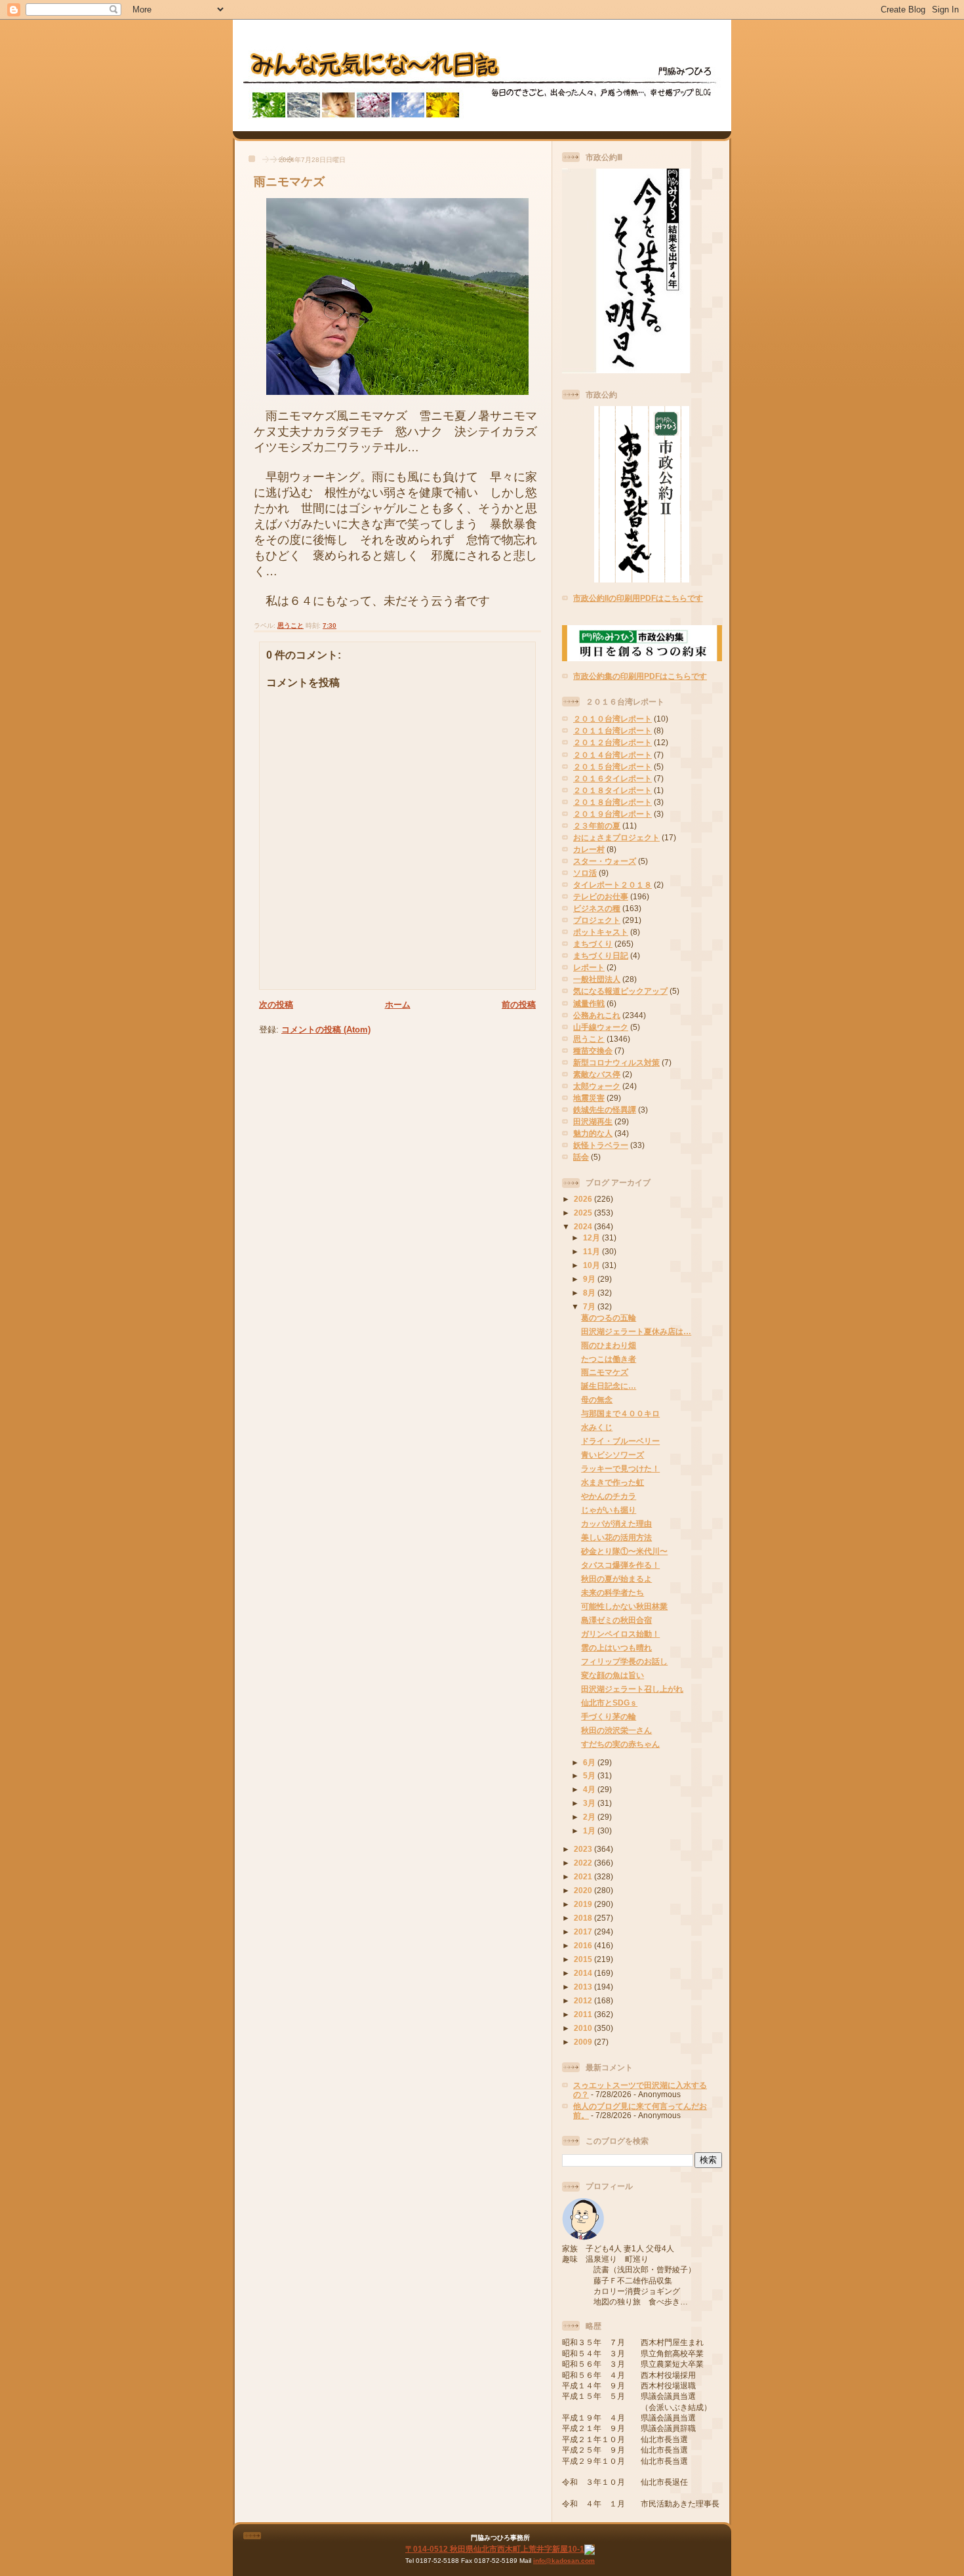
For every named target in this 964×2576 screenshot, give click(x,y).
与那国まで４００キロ (620, 1413)
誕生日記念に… (609, 1386)
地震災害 (589, 1098)
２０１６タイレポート (613, 778)
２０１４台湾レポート (613, 755)
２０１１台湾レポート (613, 730)
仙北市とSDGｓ (609, 1703)
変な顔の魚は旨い (613, 1675)
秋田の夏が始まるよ (616, 1579)
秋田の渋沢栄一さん (616, 1730)
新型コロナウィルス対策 (616, 1062)
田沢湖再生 (593, 1121)
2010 (584, 2028)
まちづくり (593, 944)
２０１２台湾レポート (613, 742)
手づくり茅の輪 (609, 1716)
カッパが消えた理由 (616, 1523)
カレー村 (589, 849)
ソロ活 (585, 873)
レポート (589, 967)
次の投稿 (276, 1005)
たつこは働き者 (609, 1359)
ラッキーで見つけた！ (620, 1468)
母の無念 (597, 1400)
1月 (590, 1830)
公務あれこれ (597, 1015)
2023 (584, 1849)
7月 (590, 1306)
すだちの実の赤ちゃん (620, 1744)
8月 (590, 1293)
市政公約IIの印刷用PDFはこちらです (638, 598)
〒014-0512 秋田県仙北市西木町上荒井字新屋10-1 (495, 2549)
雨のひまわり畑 (609, 1345)
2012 (584, 2000)
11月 (592, 1251)
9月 (590, 1279)
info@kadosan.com (564, 2561)
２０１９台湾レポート (613, 814)
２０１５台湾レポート (613, 767)
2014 (584, 1973)
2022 (584, 1863)
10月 (592, 1265)
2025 (584, 1213)
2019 (584, 1904)
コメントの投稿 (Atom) (326, 1030)
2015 (584, 1959)
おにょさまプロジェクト (616, 837)
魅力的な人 (593, 1133)
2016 (584, 1945)
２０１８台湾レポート (613, 802)
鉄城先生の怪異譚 (605, 1110)
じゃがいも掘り (609, 1510)
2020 (584, 1890)
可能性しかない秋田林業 (624, 1606)
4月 (590, 1789)
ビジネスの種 (597, 908)
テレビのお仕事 (601, 896)
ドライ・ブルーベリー (620, 1441)
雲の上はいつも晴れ (616, 1647)
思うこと (291, 625)
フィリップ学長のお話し (624, 1661)
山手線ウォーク (601, 1027)
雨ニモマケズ (289, 182)
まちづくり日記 (601, 955)
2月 (590, 1817)
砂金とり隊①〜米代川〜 (624, 1551)
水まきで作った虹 (613, 1482)
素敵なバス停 (597, 1074)
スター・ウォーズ (605, 861)
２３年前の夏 (597, 826)
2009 (584, 2042)
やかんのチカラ (609, 1496)
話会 (581, 1157)
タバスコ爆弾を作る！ (620, 1565)
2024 (584, 1226)
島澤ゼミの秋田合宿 (616, 1620)
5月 (590, 1775)
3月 (590, 1803)
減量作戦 (589, 1003)
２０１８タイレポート (613, 790)
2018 (584, 1918)
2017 (584, 1932)
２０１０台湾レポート (613, 719)
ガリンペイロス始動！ (620, 1634)
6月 (590, 1762)
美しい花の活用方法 (616, 1537)
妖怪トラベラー (601, 1145)
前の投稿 (519, 1005)
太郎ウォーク (597, 1086)
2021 (584, 1876)
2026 (584, 1199)
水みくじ (597, 1427)
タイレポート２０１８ (613, 885)
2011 (584, 2014)
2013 (584, 1987)
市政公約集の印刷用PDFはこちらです (640, 676)
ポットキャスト (601, 932)
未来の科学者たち (613, 1592)
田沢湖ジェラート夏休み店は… (636, 1331)
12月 (592, 1237)
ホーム (398, 1005)
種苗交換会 (593, 1051)
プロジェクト (597, 920)
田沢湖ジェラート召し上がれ (632, 1689)
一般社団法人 (597, 979)
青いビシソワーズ (613, 1455)
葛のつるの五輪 (609, 1318)
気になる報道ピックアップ (620, 991)
